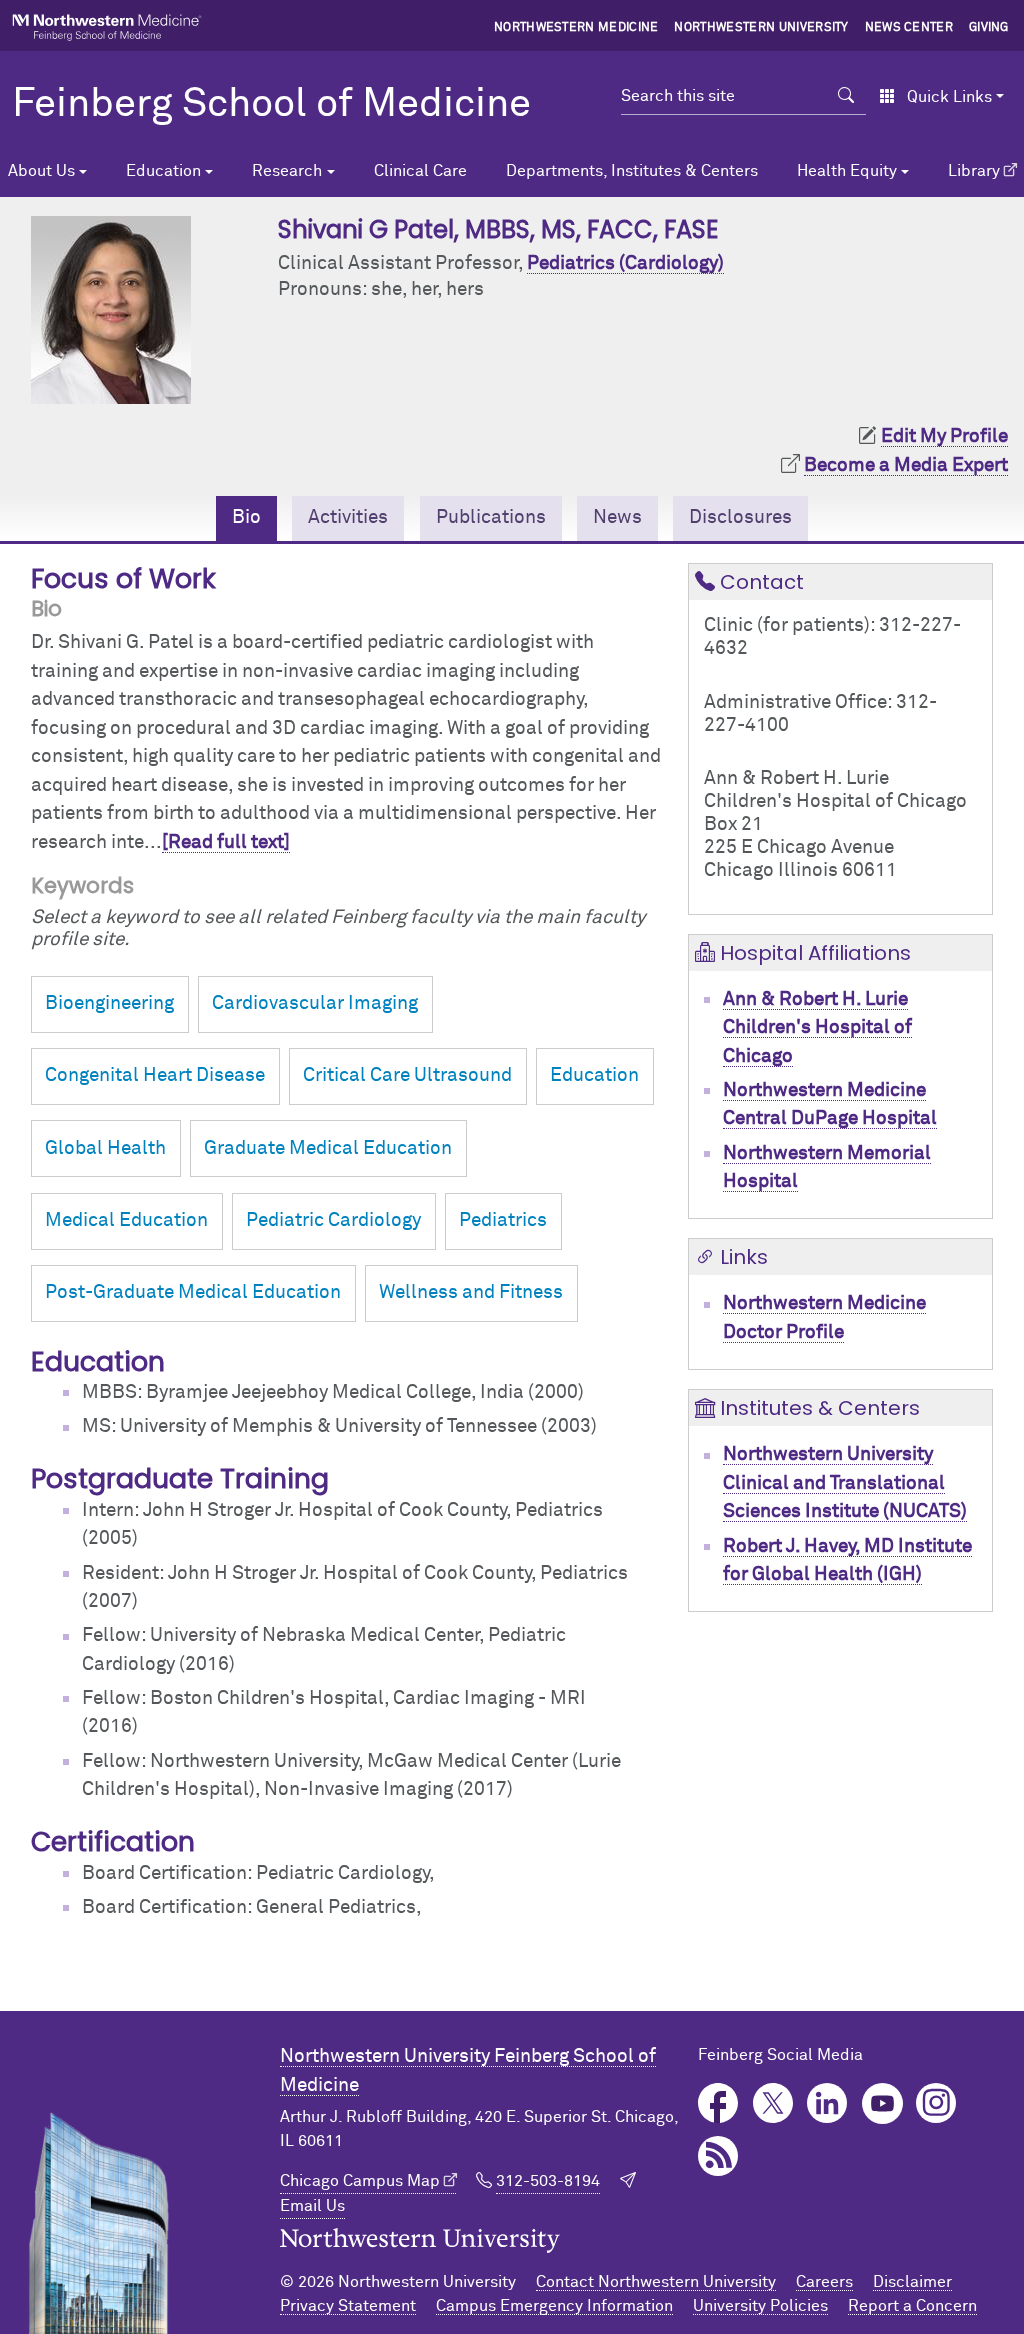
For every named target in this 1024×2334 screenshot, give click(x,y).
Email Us (312, 2206)
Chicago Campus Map (360, 2181)
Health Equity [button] (847, 171)
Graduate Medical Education (328, 1148)
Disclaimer (912, 2282)
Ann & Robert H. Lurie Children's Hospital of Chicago (817, 1028)
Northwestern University (761, 28)
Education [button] (163, 171)
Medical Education (126, 1220)
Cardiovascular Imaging (315, 1003)
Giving (989, 28)
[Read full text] (226, 842)
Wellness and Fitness (471, 1292)
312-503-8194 (548, 2181)
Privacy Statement (348, 2306)
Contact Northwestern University (656, 2282)
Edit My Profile (944, 436)
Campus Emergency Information (554, 2306)
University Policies (760, 2306)
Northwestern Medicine (576, 28)
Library (974, 171)
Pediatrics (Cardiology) (625, 263)
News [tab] (617, 517)
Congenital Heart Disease (155, 1075)
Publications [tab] (491, 517)
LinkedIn (827, 2103)
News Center (909, 28)
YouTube (882, 2103)
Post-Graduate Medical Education (193, 1292)
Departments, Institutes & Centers (632, 171)
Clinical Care (420, 171)
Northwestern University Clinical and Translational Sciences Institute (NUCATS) (845, 1483)
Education (594, 1075)
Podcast (718, 2156)
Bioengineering (109, 1003)
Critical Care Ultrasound (407, 1075)
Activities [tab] (348, 517)
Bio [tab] (246, 517)
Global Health (105, 1148)
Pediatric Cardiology (333, 1220)
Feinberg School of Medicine (271, 105)
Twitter (773, 2103)
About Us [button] (41, 171)
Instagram (936, 2103)
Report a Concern (912, 2306)
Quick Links (949, 97)
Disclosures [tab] (740, 517)
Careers (824, 2282)
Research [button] (287, 171)
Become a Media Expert (906, 465)
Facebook (718, 2103)
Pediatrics (503, 1220)
